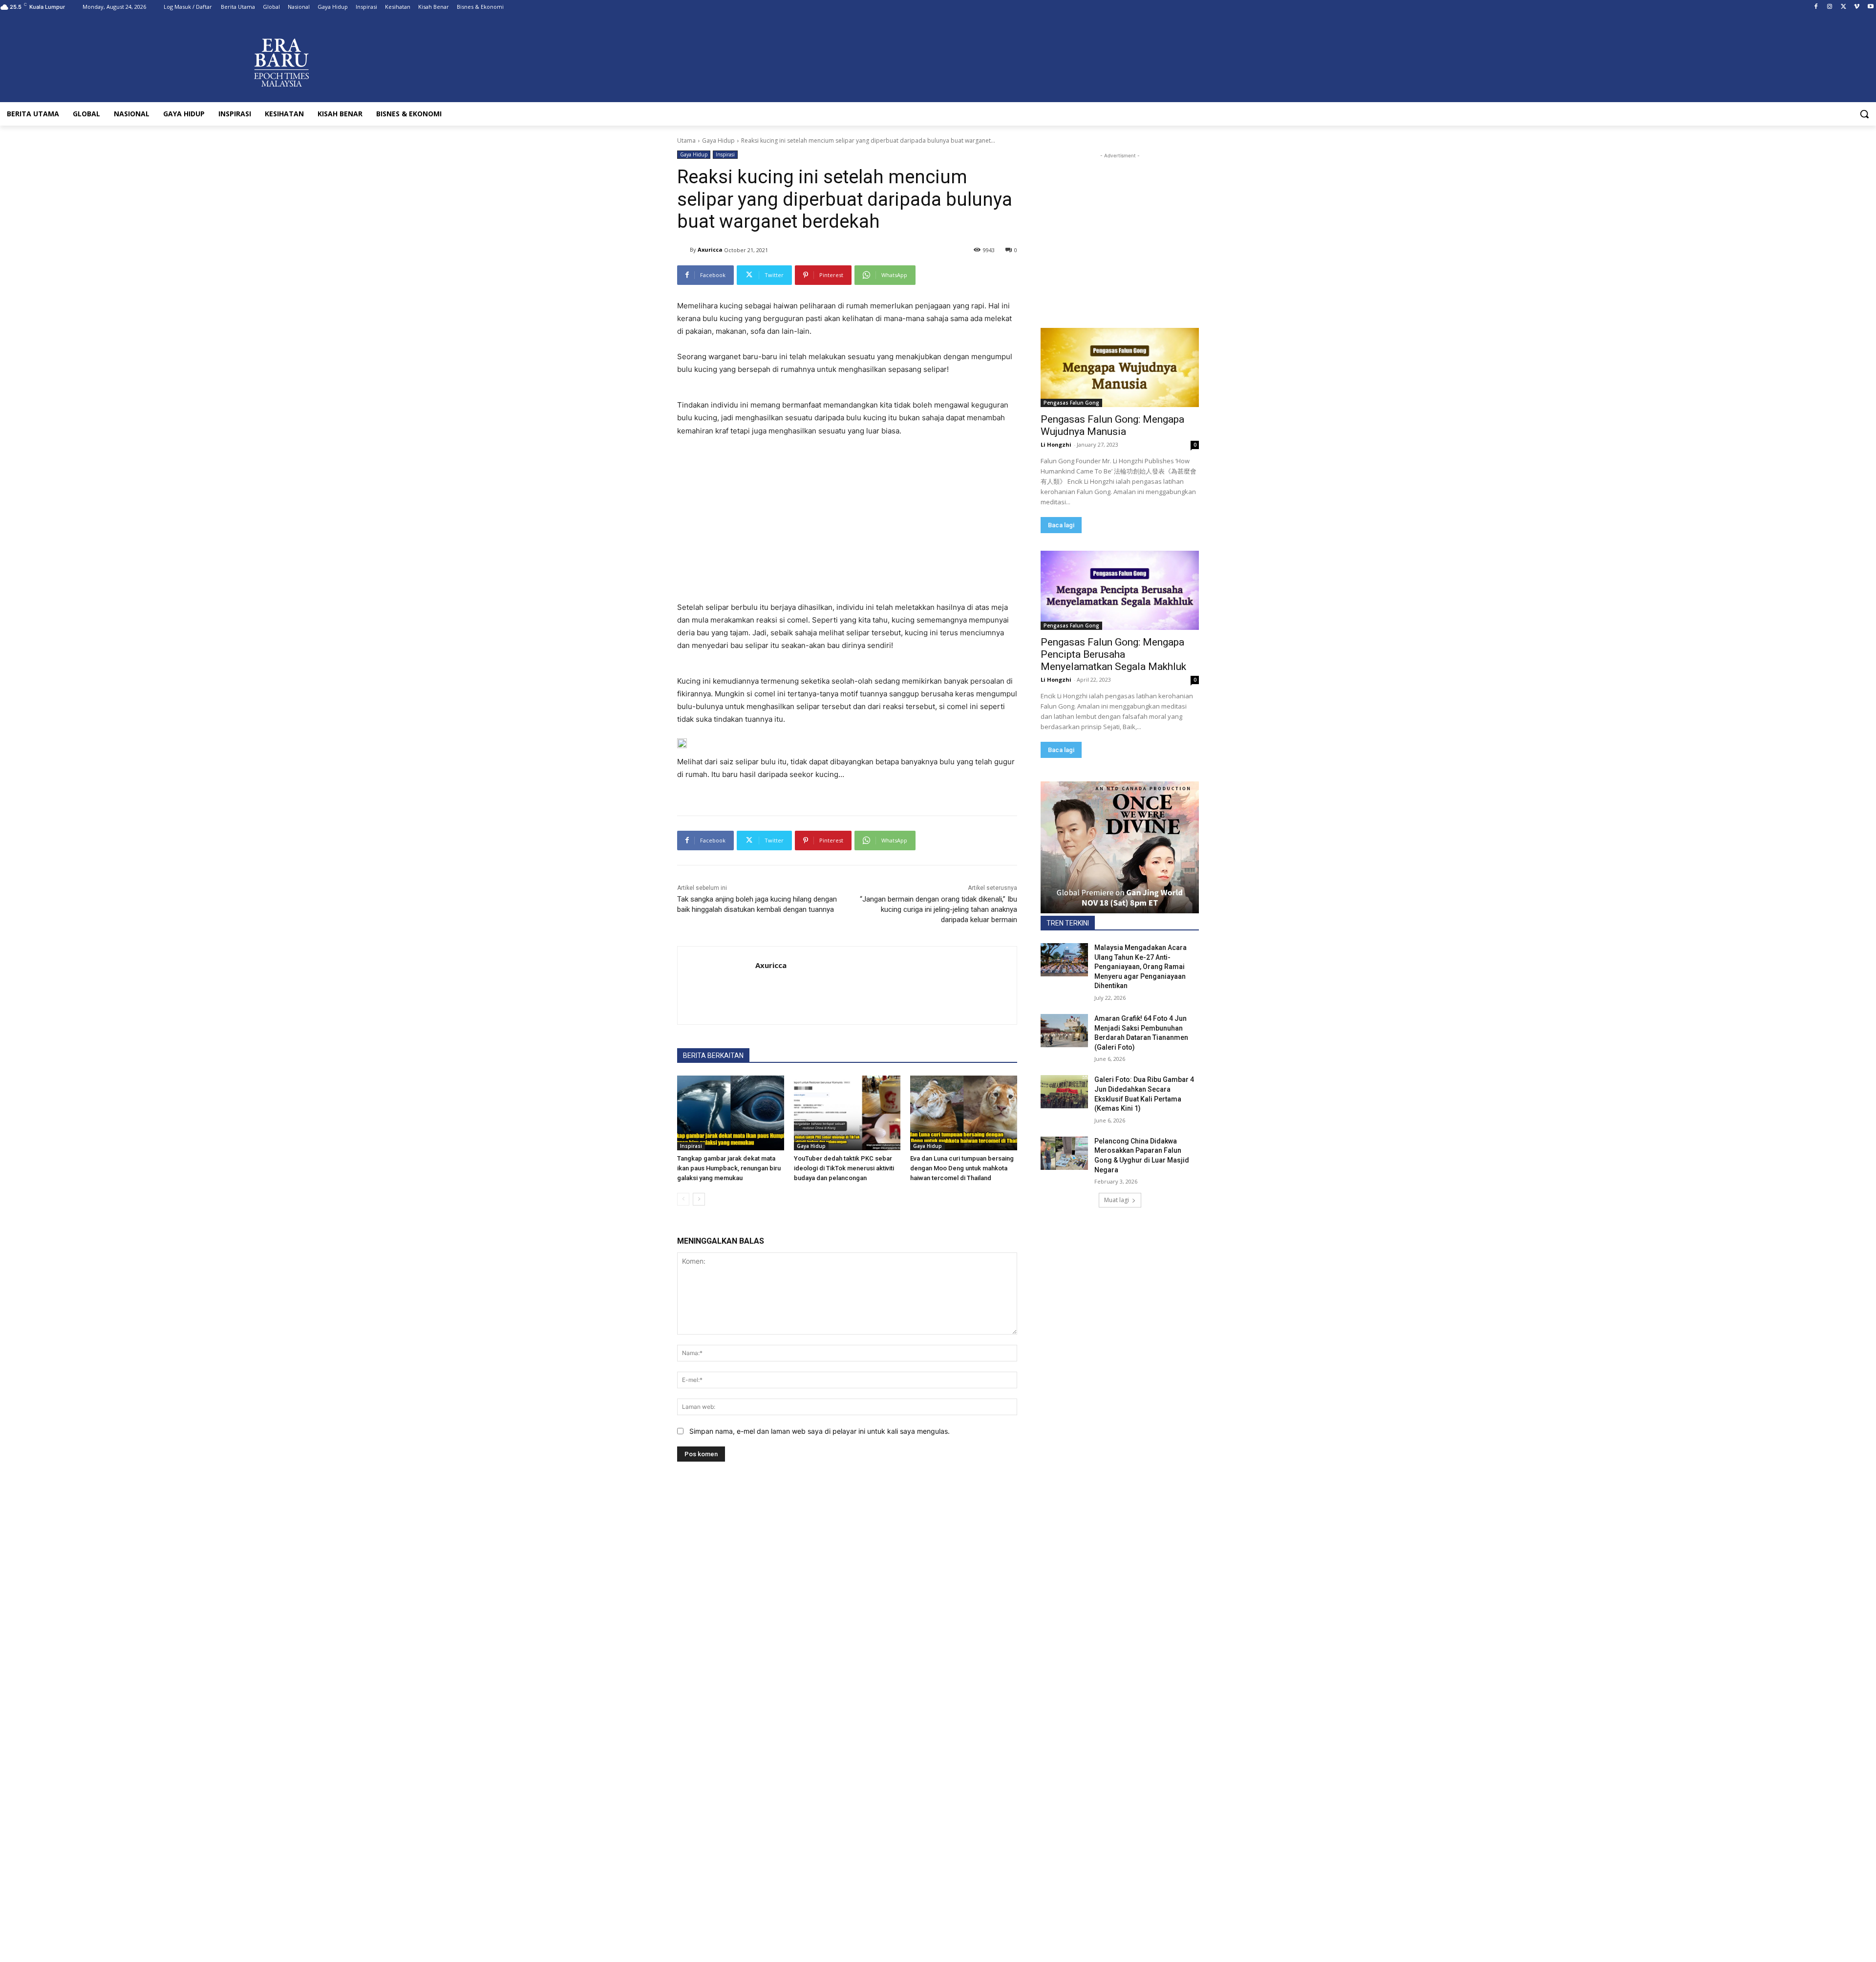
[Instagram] (1830, 7)
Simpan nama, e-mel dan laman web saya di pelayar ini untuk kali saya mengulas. (820, 1431)
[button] (1864, 114)
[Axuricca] (683, 250)
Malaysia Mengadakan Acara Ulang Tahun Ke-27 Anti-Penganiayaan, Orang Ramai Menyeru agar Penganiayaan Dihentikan (1141, 967)
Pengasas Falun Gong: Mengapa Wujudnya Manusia (1112, 425)
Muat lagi (1117, 1200)
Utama (686, 140)
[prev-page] (683, 1199)
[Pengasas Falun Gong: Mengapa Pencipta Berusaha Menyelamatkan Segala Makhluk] (1120, 590)
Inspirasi (725, 154)
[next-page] (699, 1199)
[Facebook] (1816, 7)
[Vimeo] (1857, 7)
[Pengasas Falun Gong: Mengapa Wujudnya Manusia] (1120, 367)
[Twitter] (1844, 7)
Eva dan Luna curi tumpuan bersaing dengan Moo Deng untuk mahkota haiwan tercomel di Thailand (962, 1168)
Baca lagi (1061, 525)
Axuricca (710, 249)
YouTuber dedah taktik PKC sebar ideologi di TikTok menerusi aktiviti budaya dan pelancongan (844, 1168)
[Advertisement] (847, 518)
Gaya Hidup (718, 140)
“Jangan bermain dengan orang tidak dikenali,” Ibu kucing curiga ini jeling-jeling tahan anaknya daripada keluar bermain (938, 909)
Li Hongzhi (1056, 444)
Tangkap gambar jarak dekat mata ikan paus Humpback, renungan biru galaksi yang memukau (729, 1168)
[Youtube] (1870, 7)
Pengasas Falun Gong (1071, 403)
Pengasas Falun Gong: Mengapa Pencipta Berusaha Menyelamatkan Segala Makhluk (1113, 654)
